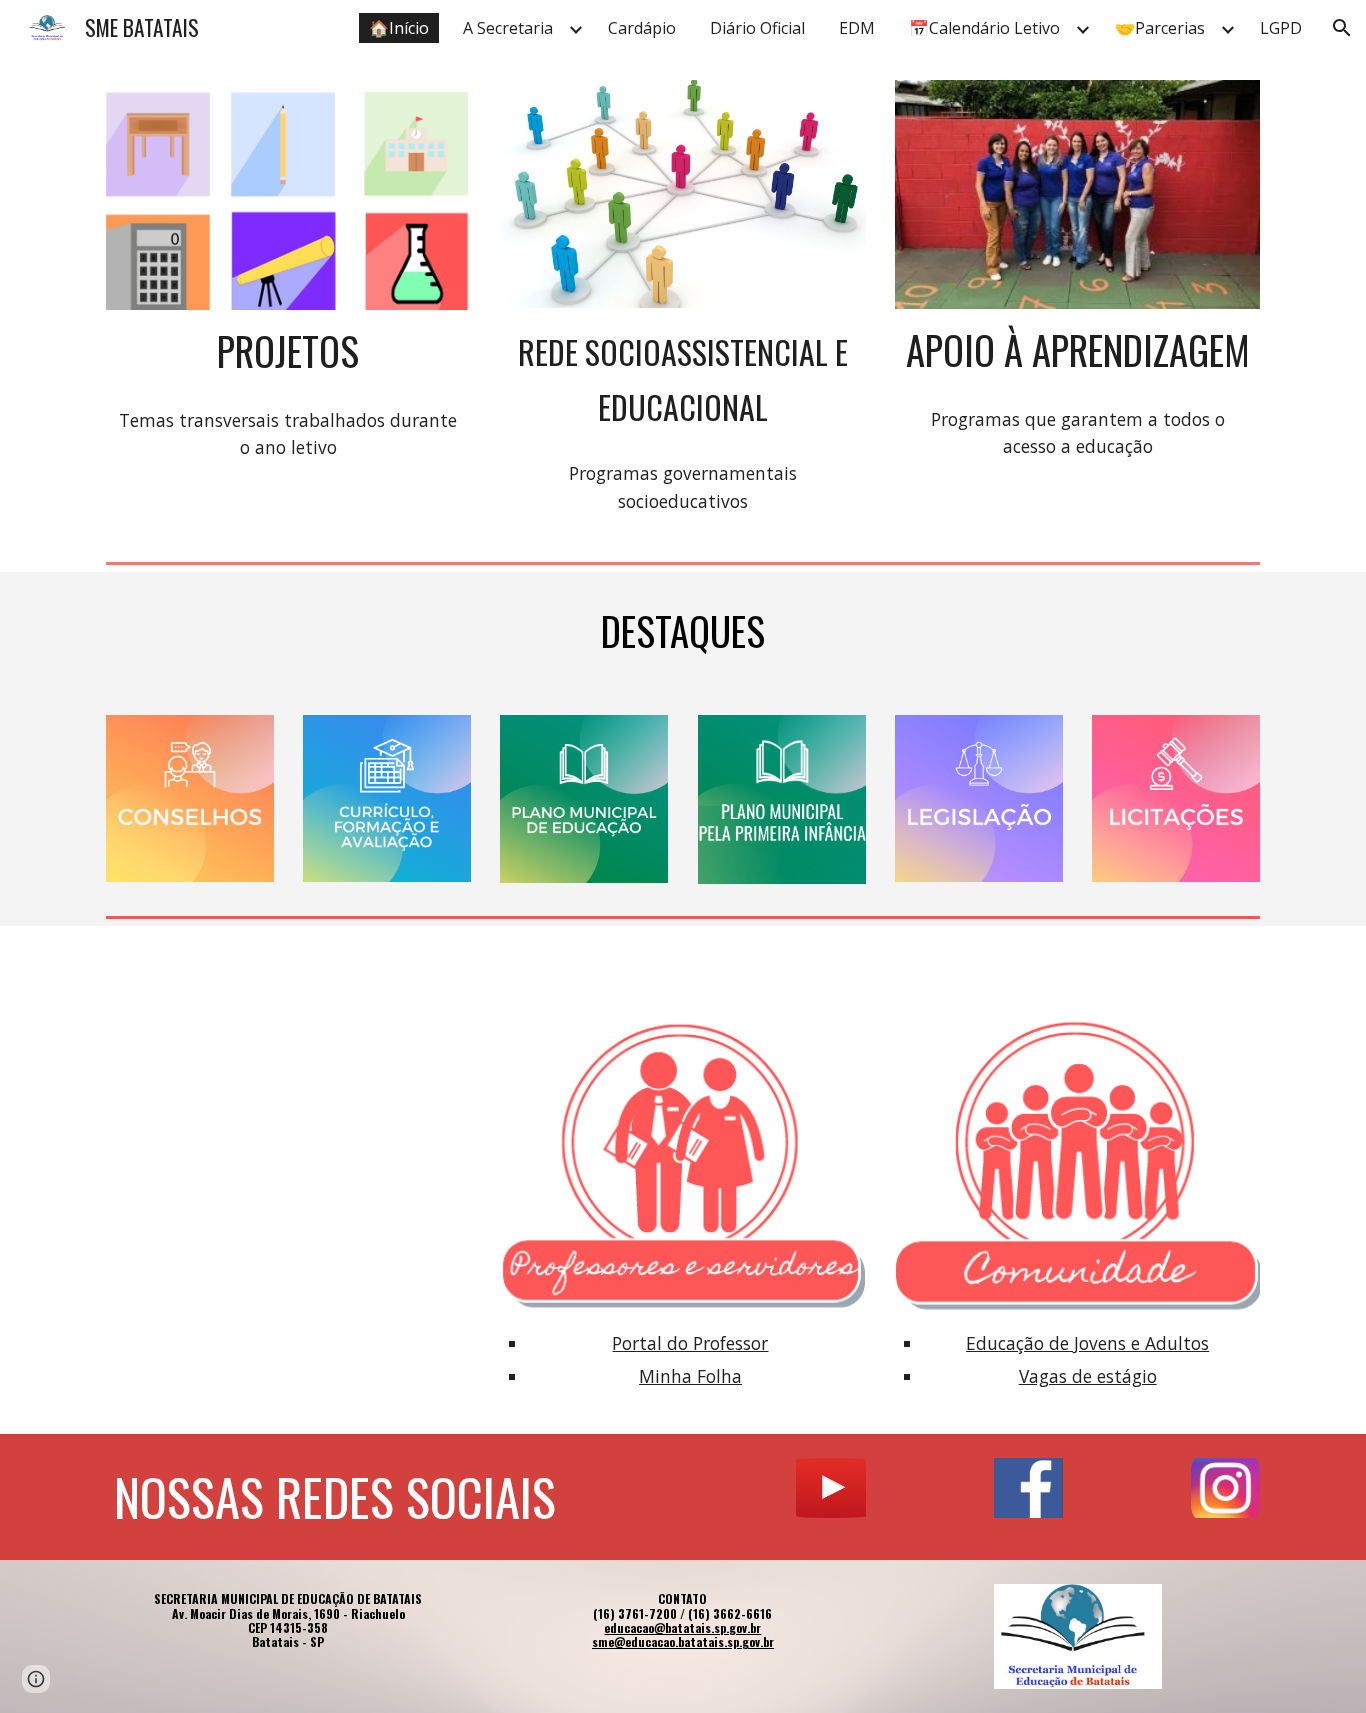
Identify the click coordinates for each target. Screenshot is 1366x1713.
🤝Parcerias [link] (1160, 28)
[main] (288, 351)
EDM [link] (857, 28)
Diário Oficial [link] (757, 28)
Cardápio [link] (642, 28)
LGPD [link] (1281, 28)
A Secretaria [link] (508, 28)
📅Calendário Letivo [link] (984, 28)
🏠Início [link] (399, 28)
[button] (1342, 28)
